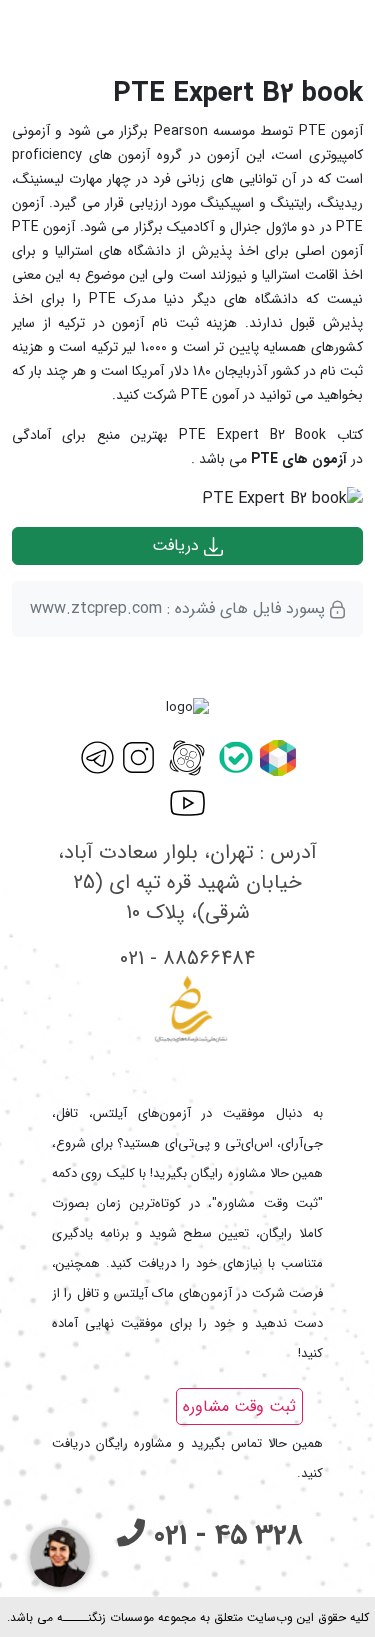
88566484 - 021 (187, 958)
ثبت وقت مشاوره (239, 1406)
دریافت (178, 545)
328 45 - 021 (224, 1536)
